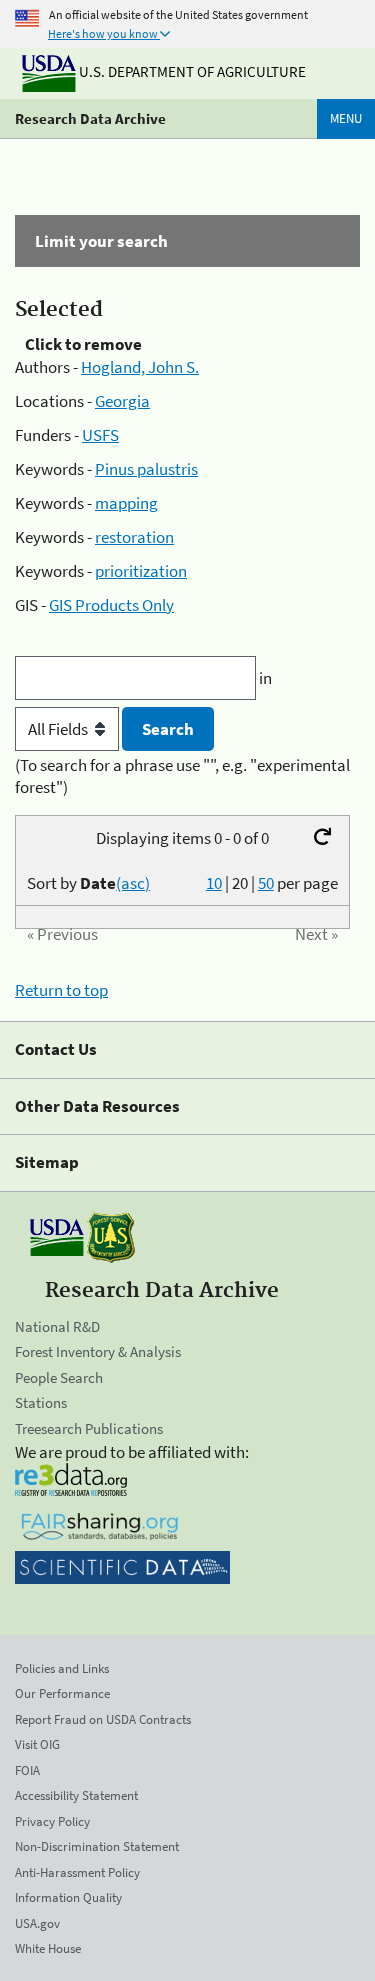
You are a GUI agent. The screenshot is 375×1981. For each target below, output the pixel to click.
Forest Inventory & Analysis (98, 1351)
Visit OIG (37, 1744)
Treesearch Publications (89, 1428)
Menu (346, 118)
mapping (126, 503)
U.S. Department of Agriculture (191, 71)
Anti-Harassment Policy (77, 1872)
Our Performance (62, 1693)
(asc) (133, 883)
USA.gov (37, 1923)
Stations (41, 1402)
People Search (59, 1377)
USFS (100, 435)
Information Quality (68, 1897)
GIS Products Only (111, 605)
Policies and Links (62, 1668)
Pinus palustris (146, 469)
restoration (134, 537)
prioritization (141, 571)
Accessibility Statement (76, 1795)
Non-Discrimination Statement (97, 1846)
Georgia (122, 401)
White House (48, 1948)
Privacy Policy (52, 1821)
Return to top (61, 990)
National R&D (57, 1326)
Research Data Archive (90, 118)
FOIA (27, 1770)
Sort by (88, 883)
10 (214, 883)
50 (266, 883)
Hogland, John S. (140, 367)
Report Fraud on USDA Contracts (103, 1719)
